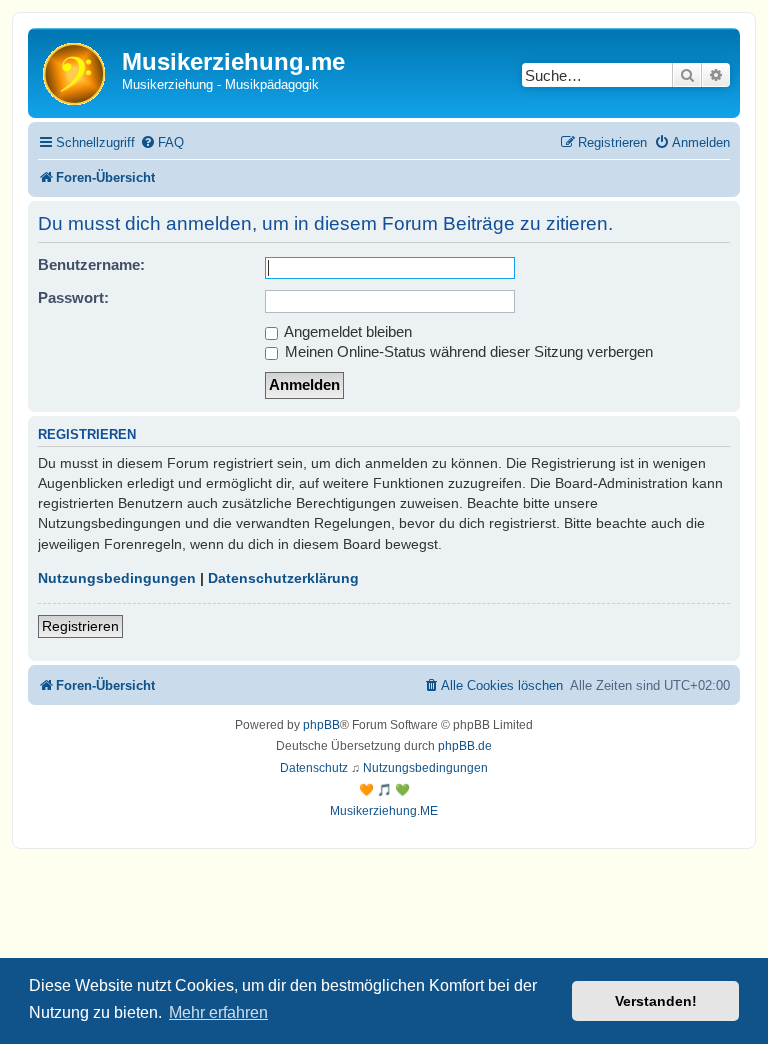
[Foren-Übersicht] (77, 72)
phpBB (321, 725)
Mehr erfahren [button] (218, 1012)
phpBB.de (465, 746)
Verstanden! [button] (656, 1001)
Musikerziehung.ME (384, 811)
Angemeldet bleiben (346, 331)
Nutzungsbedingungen (117, 578)
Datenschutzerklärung (283, 578)
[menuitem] (162, 142)
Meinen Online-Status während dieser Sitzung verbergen (467, 351)
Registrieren (80, 626)
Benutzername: (91, 264)
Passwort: (73, 297)
